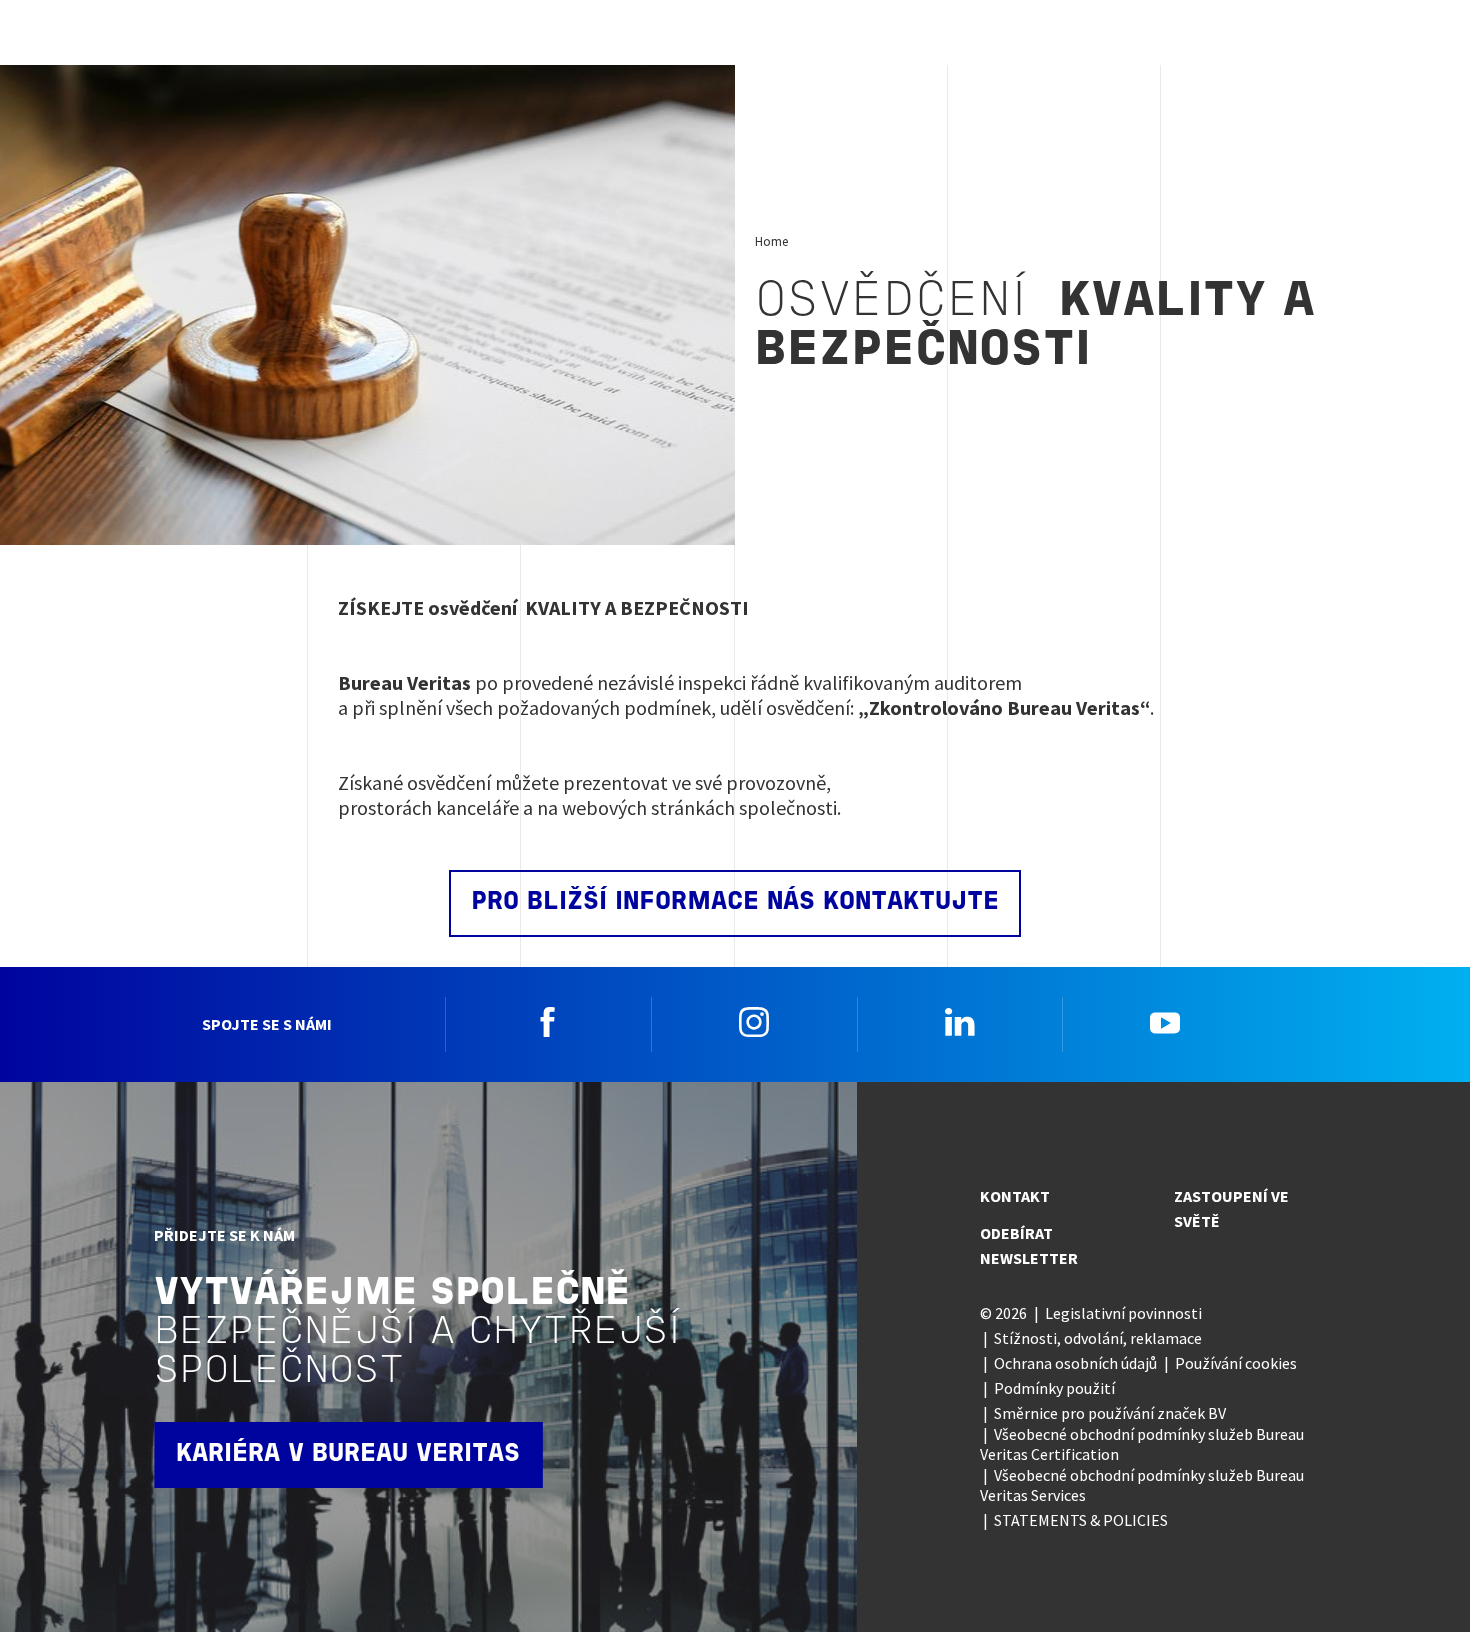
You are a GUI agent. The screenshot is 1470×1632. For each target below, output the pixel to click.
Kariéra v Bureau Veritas (348, 1454)
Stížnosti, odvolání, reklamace (1098, 1338)
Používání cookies (1236, 1363)
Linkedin (960, 1022)
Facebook (548, 1022)
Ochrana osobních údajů (1075, 1363)
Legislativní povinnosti (1123, 1313)
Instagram (754, 1022)
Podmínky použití (1054, 1388)
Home (771, 241)
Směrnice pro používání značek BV (1110, 1413)
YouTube (1165, 1022)
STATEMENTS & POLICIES (1081, 1520)
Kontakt (1015, 1196)
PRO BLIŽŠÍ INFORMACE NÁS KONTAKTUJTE (735, 902)
